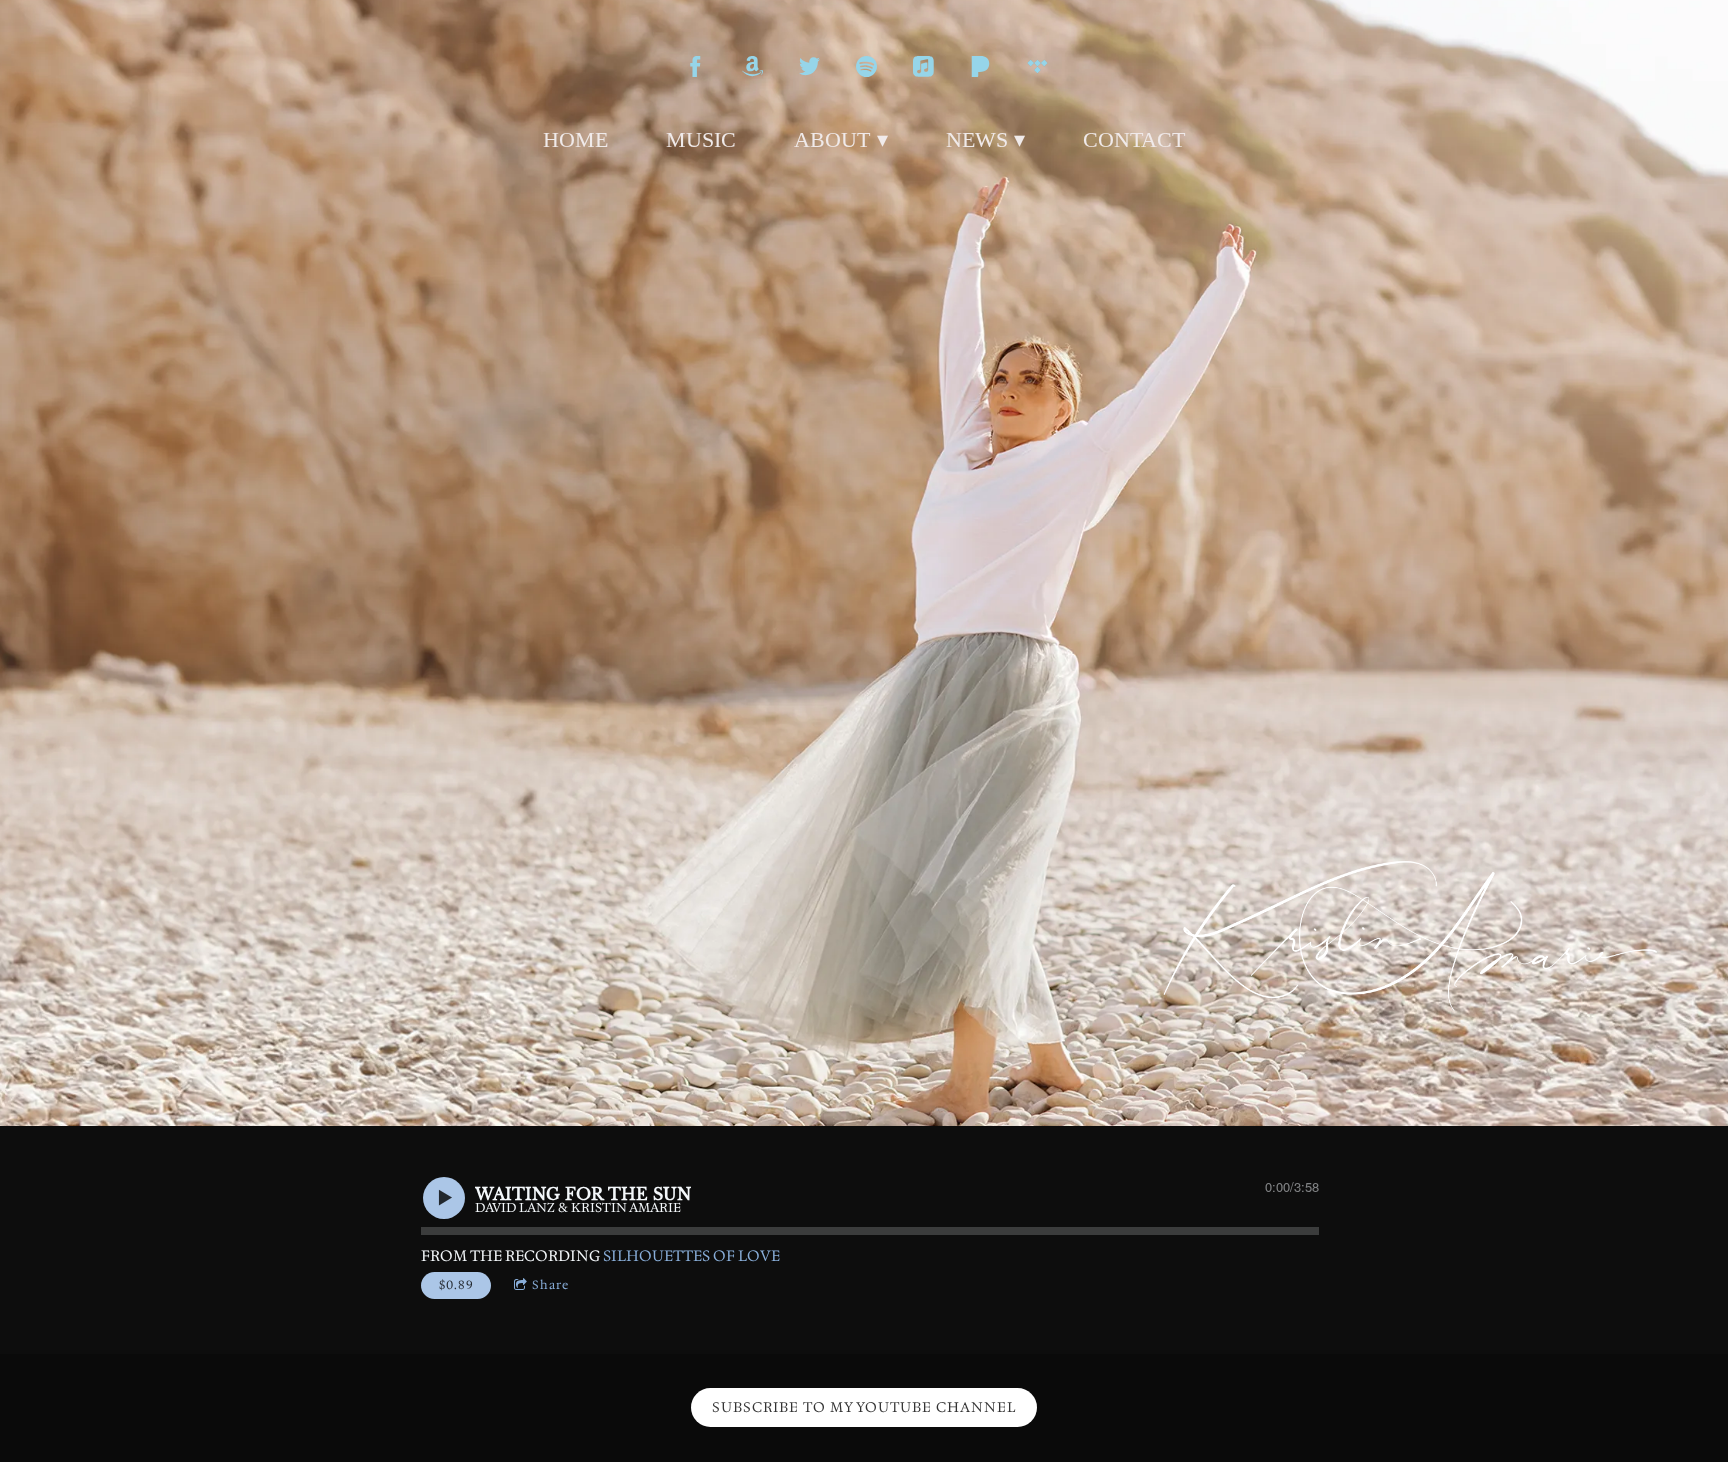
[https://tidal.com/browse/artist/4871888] (1037, 66)
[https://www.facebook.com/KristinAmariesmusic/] (695, 66)
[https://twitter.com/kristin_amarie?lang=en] (809, 66)
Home (575, 139)
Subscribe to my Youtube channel (864, 1407)
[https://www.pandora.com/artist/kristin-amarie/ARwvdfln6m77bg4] (980, 66)
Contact (1134, 139)
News (977, 139)
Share (550, 1285)
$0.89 (456, 1285)
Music (701, 139)
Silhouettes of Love (691, 1256)
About (832, 139)
